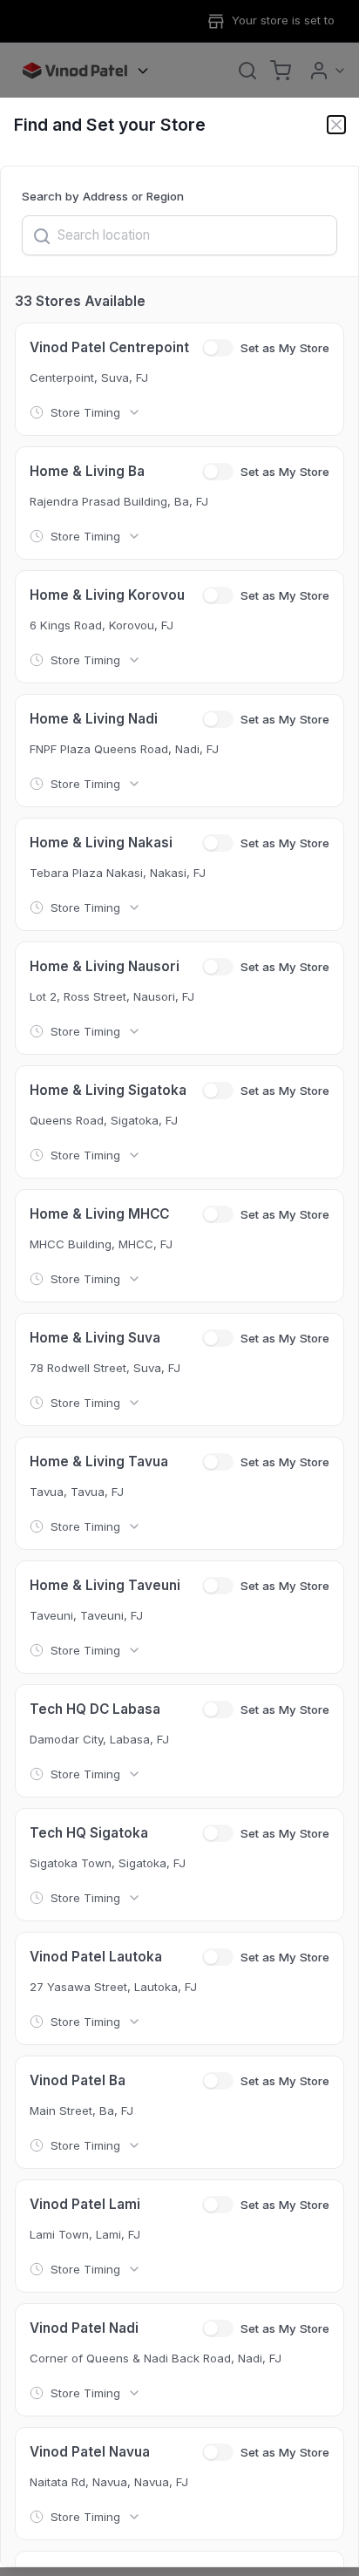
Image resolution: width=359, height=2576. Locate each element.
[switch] (218, 348)
